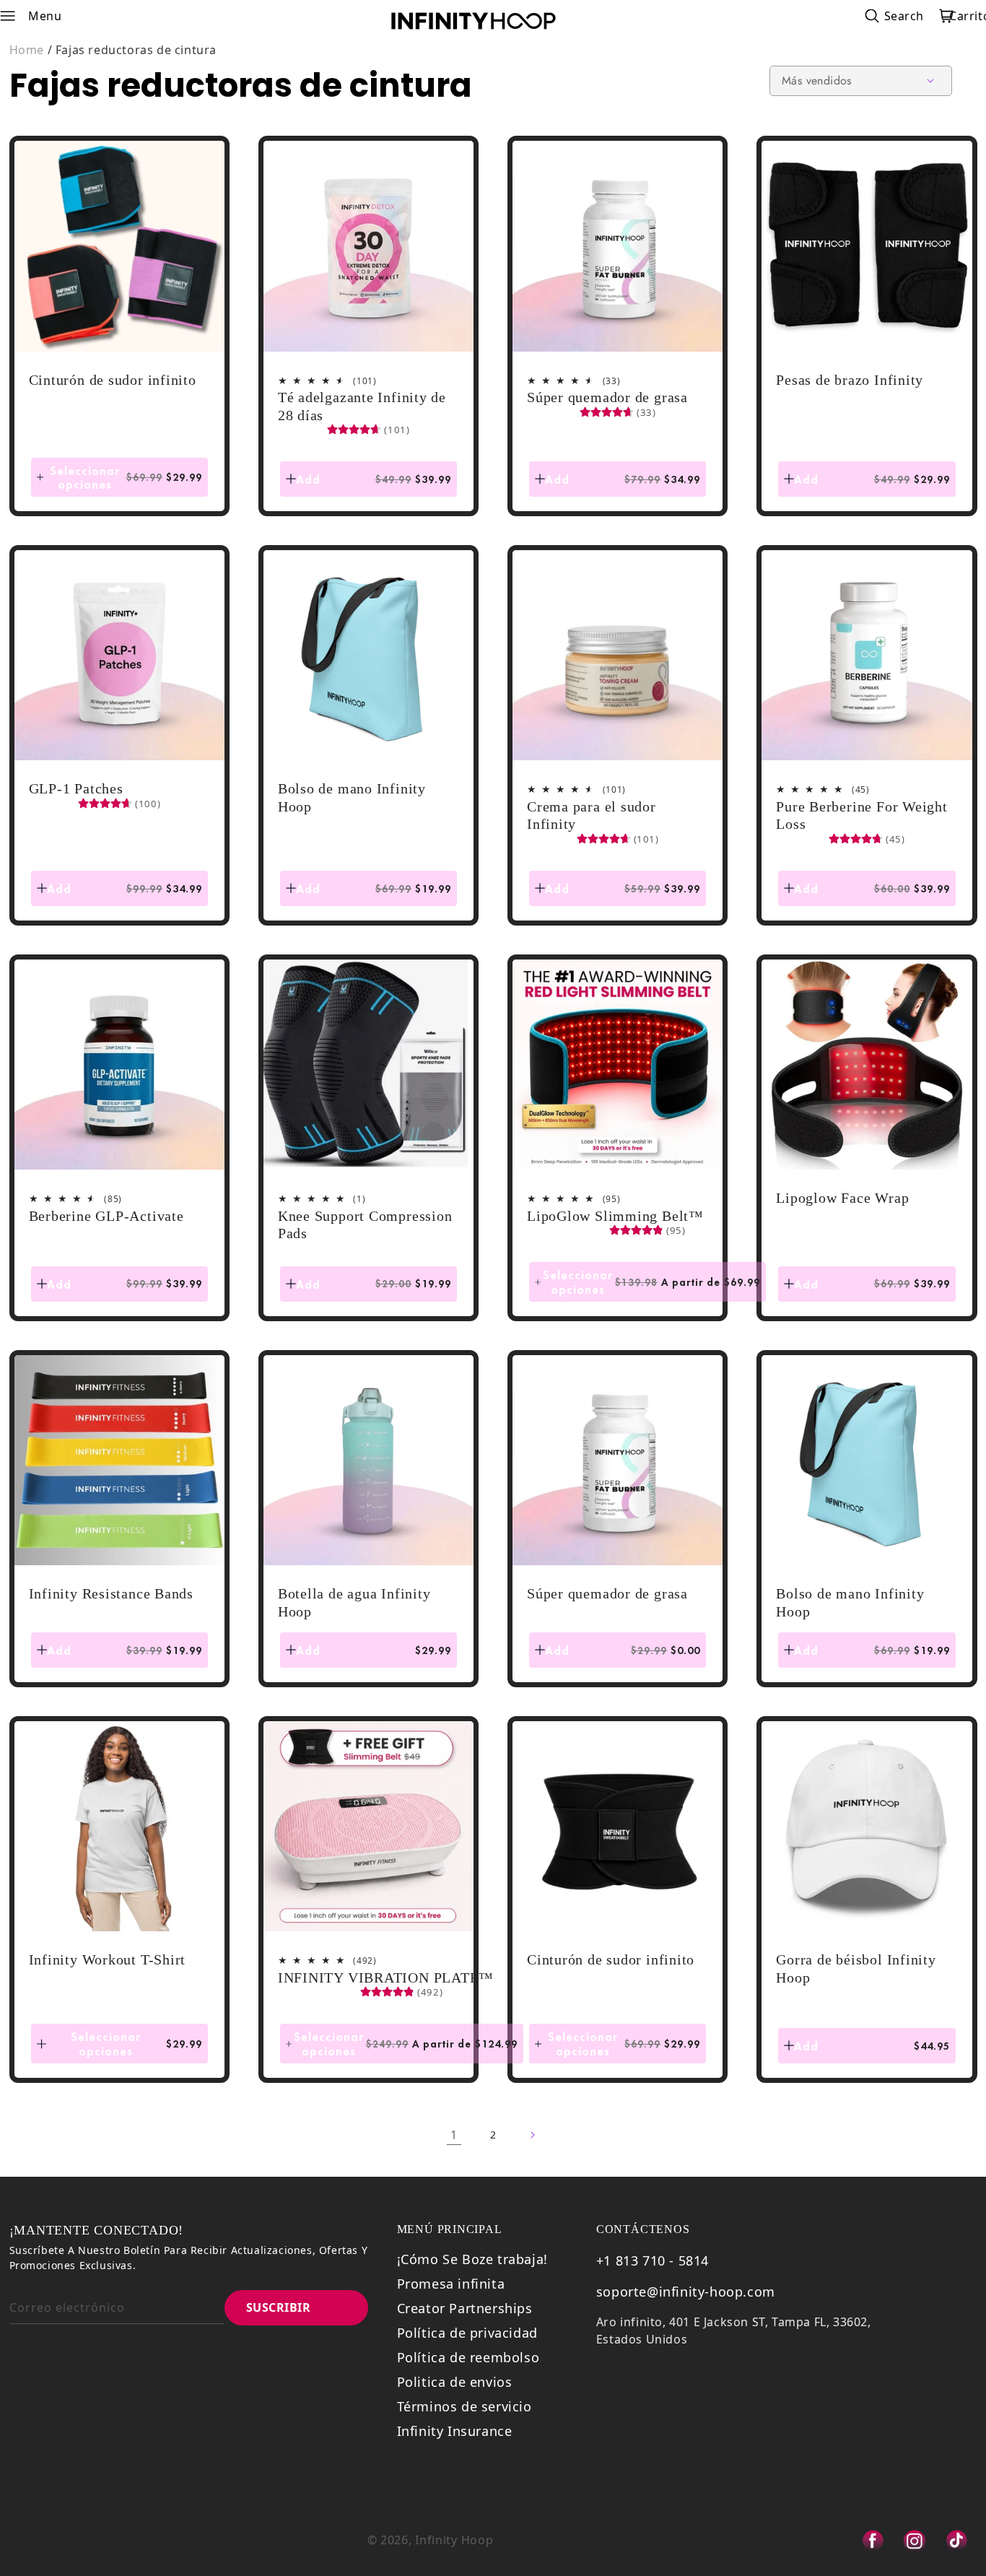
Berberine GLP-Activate (106, 1216)
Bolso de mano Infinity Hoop (352, 797)
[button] (17, 16)
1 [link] (454, 2135)
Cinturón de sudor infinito (113, 380)
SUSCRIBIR (279, 2307)
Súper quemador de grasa (607, 397)
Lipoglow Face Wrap (842, 1198)
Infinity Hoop (454, 2540)
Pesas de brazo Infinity (850, 380)
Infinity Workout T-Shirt (108, 1959)
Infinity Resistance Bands (112, 1593)
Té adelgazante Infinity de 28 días (362, 406)
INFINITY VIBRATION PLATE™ (386, 1977)
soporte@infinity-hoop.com (686, 2292)
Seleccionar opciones (129, 477)
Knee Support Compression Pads (365, 1225)
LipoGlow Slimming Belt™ (615, 1216)
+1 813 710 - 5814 (653, 2260)
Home (27, 50)
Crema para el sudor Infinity (592, 815)
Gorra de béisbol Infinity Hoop (856, 1968)
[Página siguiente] (532, 2135)
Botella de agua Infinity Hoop (354, 1602)
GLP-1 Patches (76, 788)
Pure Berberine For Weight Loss (862, 815)
